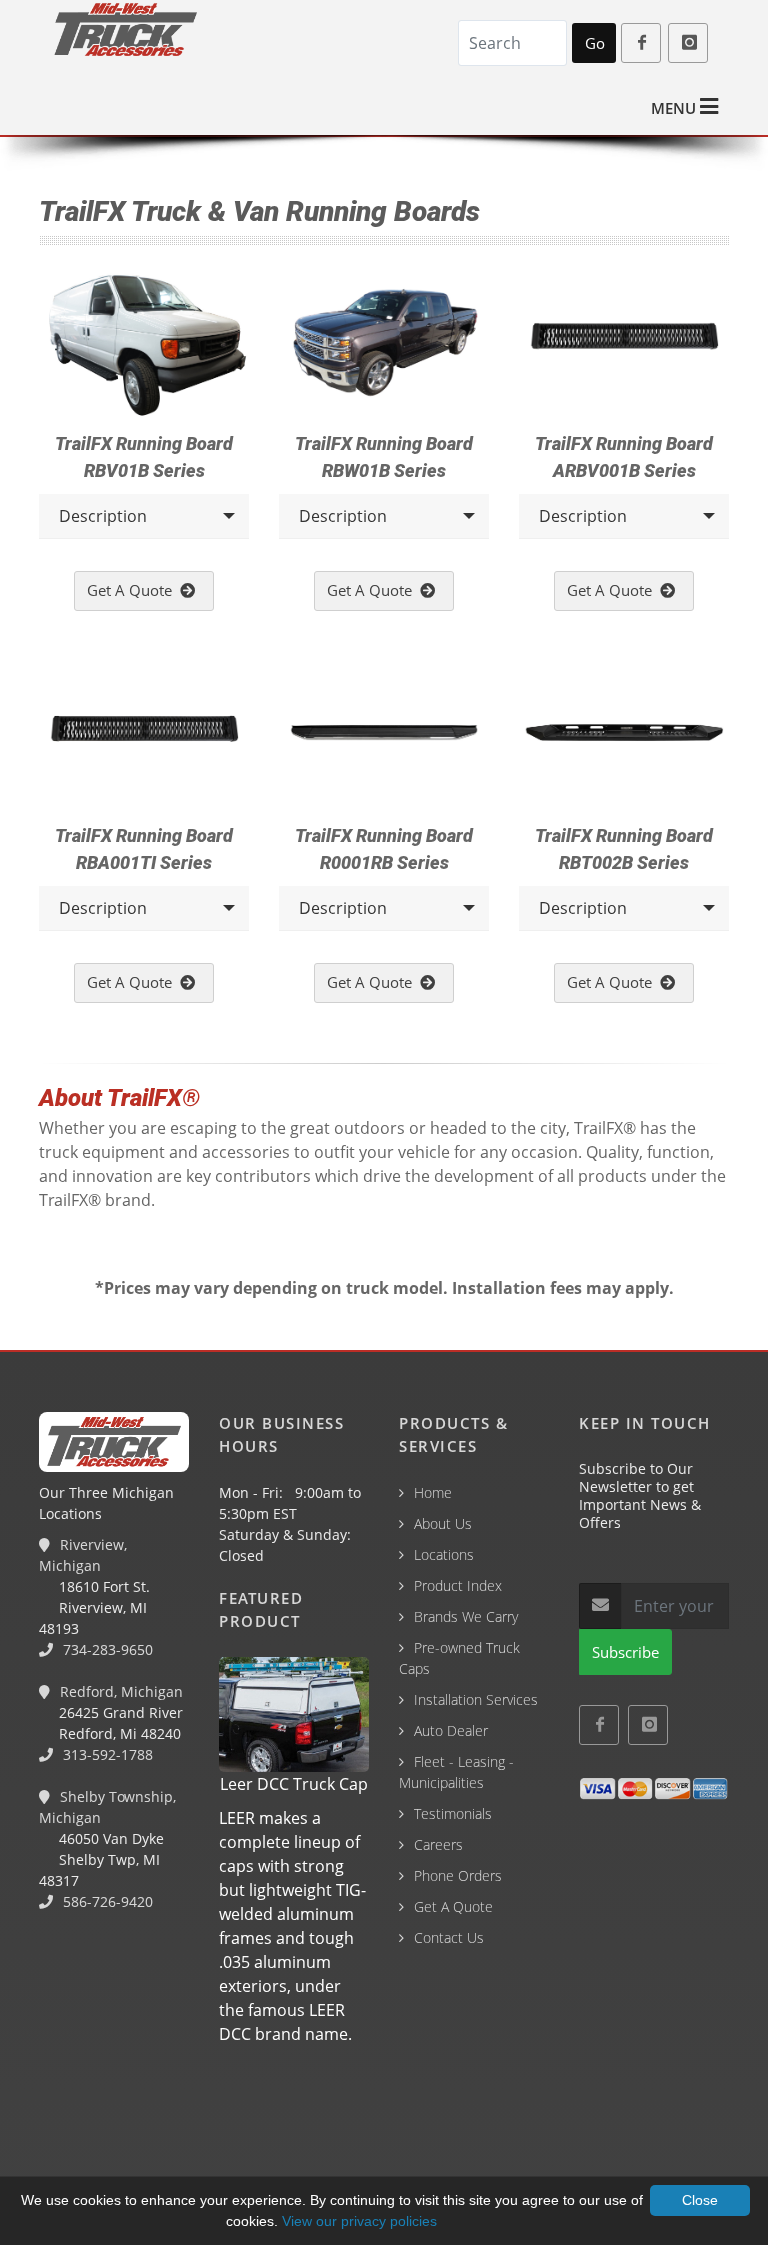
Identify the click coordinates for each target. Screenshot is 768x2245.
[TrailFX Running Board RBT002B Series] (624, 737)
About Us (443, 1523)
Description (103, 516)
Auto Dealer (451, 1730)
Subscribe (625, 1652)
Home (433, 1492)
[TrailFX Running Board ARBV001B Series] (624, 344)
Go (595, 43)
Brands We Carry (466, 1616)
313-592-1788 (106, 1754)
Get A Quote (133, 590)
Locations (444, 1554)
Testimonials (453, 1813)
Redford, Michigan (119, 1691)
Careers (438, 1844)
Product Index (458, 1585)
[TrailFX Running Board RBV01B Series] (144, 344)
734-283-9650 (106, 1649)
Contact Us (449, 1937)
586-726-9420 (106, 1901)
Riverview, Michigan (83, 1555)
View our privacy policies (359, 2221)
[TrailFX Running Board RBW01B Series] (384, 344)
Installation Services (476, 1699)
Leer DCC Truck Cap (294, 1784)
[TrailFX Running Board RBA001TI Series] (144, 737)
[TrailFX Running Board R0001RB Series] (384, 737)
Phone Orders (458, 1875)
